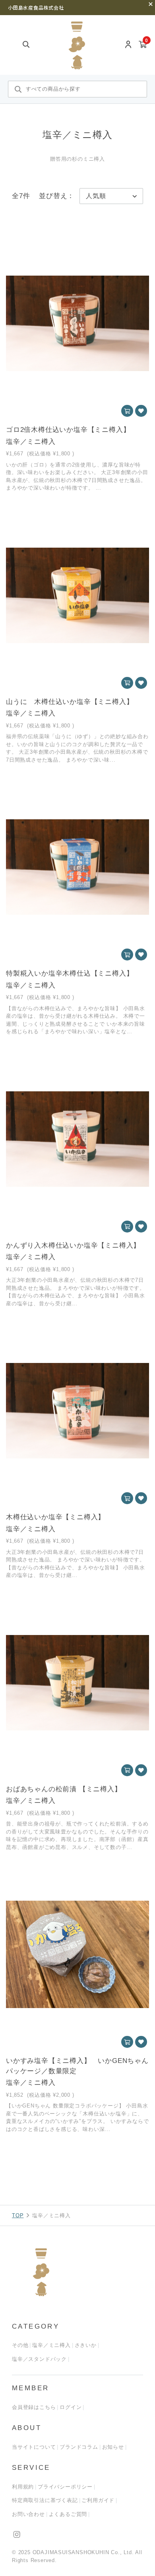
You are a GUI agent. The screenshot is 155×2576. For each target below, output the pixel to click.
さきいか (86, 2345)
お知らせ (113, 2447)
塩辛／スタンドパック (39, 2359)
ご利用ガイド (98, 2500)
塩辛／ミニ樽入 (51, 2345)
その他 (20, 2345)
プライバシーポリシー (65, 2487)
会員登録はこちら (34, 2407)
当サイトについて (34, 2447)
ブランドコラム (79, 2447)
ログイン (71, 2407)
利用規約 (23, 2487)
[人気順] (111, 196)
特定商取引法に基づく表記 (45, 2500)
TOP (18, 2215)
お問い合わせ (28, 2514)
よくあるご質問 (68, 2514)
